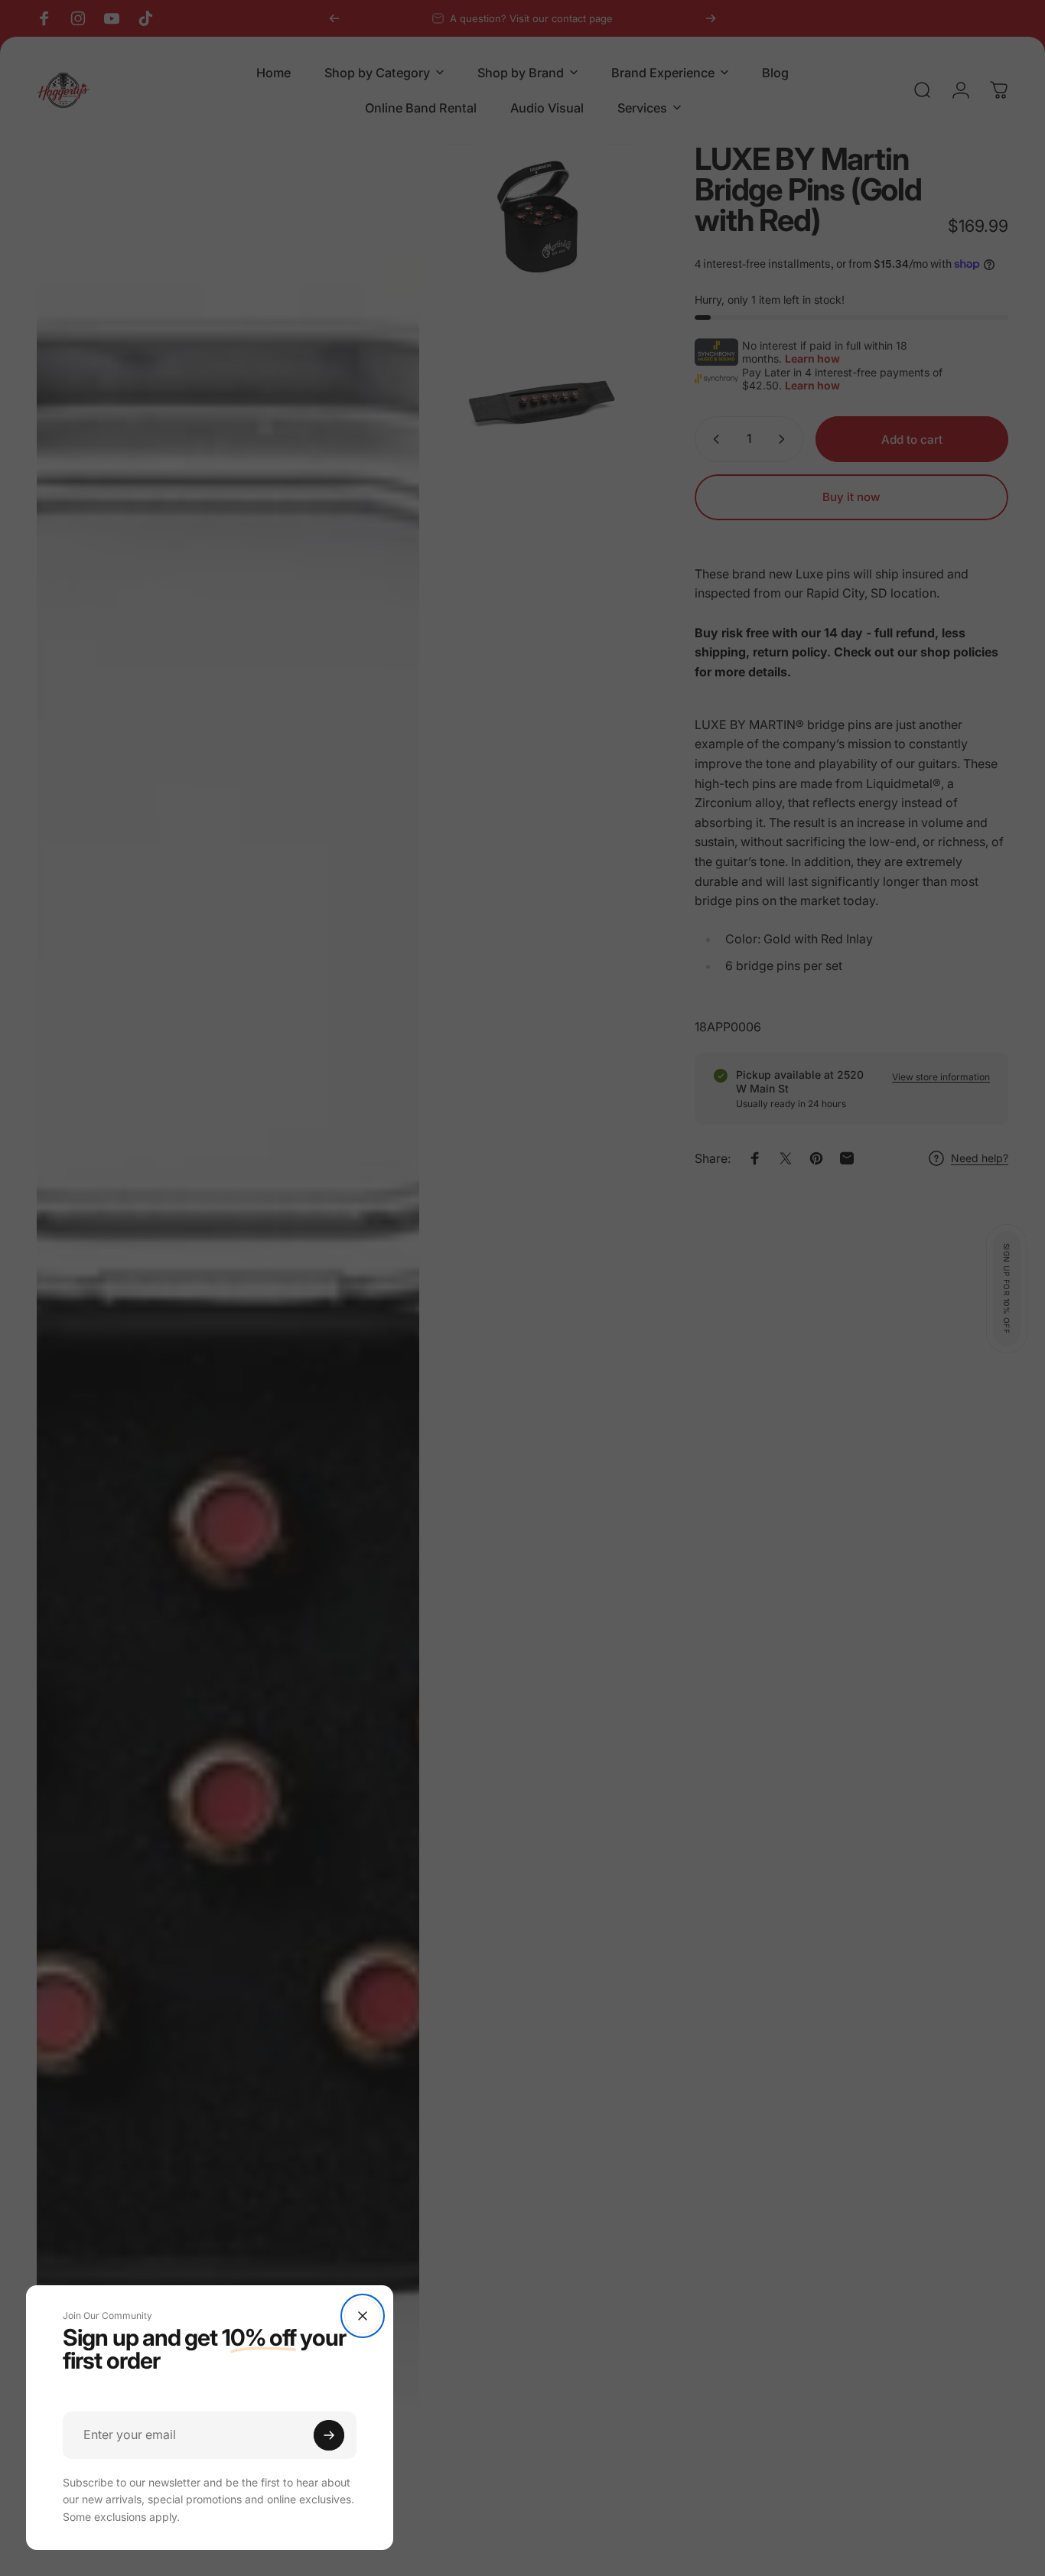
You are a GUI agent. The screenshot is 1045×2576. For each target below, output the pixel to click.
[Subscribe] (329, 2435)
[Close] (363, 2316)
